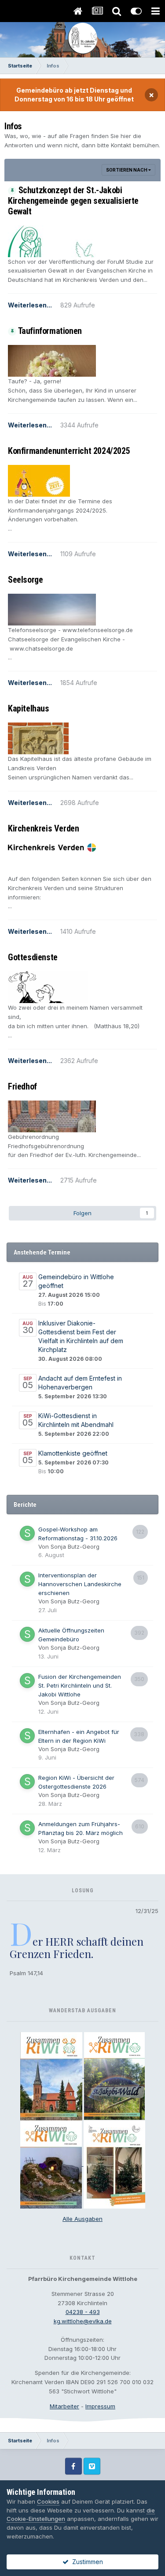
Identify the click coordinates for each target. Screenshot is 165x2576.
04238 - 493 (83, 2312)
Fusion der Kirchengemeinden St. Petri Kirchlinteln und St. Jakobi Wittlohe (80, 1685)
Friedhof (22, 1086)
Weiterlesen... (30, 305)
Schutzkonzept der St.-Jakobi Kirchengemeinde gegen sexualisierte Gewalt (73, 201)
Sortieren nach (127, 170)
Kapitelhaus (29, 708)
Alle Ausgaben (82, 2219)
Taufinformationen (50, 331)
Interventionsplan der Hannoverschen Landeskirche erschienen (80, 1584)
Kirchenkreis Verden (43, 828)
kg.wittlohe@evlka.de (83, 2321)
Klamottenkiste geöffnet (73, 1453)
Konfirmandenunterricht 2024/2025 (69, 451)
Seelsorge (25, 580)
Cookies (48, 2501)
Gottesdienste (33, 957)
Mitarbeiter (64, 2406)
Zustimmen (86, 2562)
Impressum (100, 2406)
